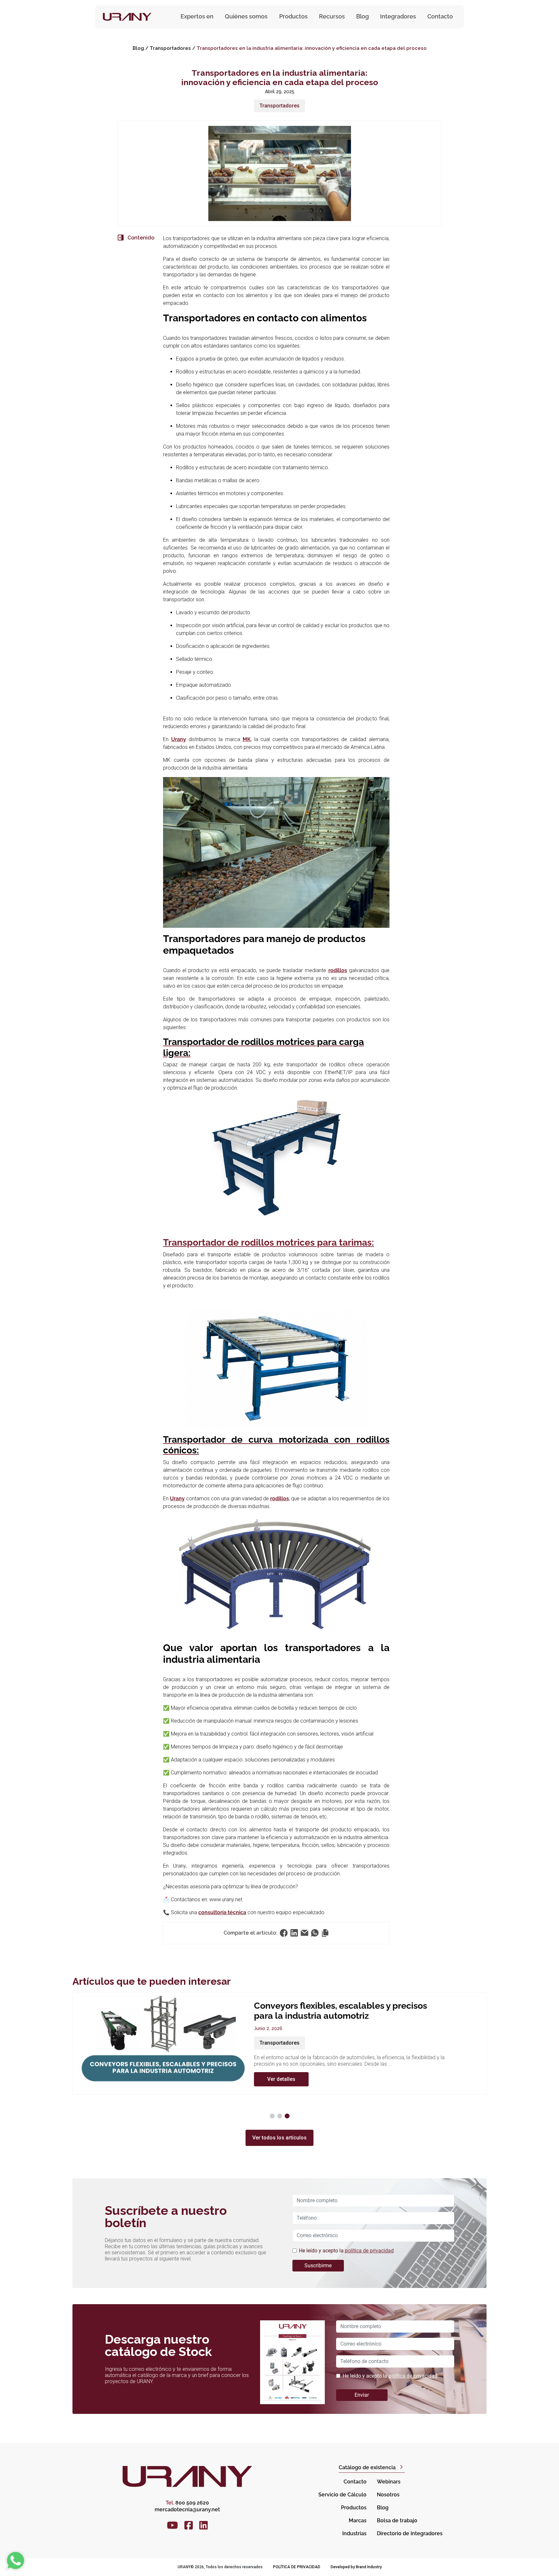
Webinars (389, 2482)
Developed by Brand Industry (356, 2567)
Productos (354, 2508)
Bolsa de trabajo (397, 2520)
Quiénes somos (246, 16)
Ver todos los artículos (279, 2138)
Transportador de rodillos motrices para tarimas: (269, 1243)
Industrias (354, 2533)
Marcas (358, 2520)
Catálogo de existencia (367, 2467)
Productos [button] (293, 16)
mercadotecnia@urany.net (187, 2509)
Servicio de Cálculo (342, 2495)
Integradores (398, 16)
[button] (272, 2116)
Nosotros (388, 2495)
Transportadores (170, 48)
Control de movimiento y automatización (308, 2053)
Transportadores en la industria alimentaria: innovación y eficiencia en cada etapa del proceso (312, 48)
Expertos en (197, 16)
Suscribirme (318, 2265)
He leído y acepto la (346, 2251)
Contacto (440, 16)
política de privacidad (369, 2251)
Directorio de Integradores (410, 2533)
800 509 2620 (187, 2503)
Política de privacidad (297, 2567)
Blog (362, 16)
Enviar (362, 2395)
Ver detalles (281, 2089)
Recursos (332, 16)
